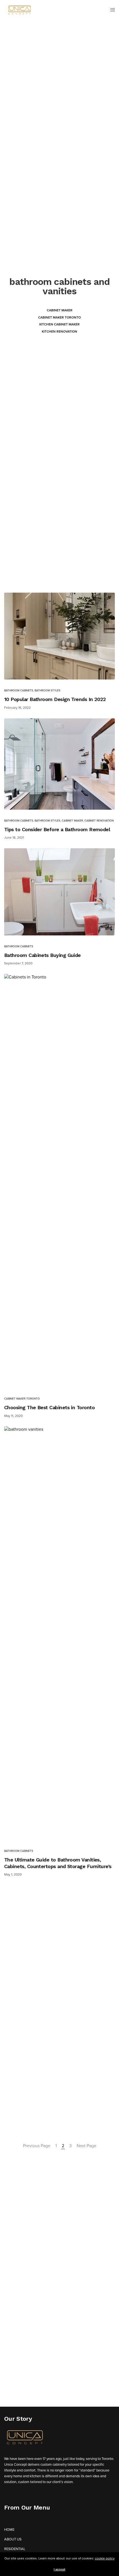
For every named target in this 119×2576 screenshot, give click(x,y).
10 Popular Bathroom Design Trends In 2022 (55, 699)
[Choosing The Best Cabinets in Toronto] (59, 1181)
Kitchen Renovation (59, 331)
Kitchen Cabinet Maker (59, 324)
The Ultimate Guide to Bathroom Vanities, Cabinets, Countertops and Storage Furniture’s (58, 1863)
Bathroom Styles (47, 691)
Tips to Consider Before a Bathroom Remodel (57, 829)
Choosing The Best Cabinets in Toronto (49, 1407)
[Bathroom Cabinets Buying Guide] (59, 892)
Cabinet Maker (60, 310)
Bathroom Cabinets (19, 691)
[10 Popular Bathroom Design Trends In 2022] (59, 636)
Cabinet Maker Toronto (59, 317)
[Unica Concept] (19, 10)
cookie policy (105, 2558)
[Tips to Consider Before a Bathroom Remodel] (59, 764)
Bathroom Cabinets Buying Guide (42, 955)
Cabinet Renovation (99, 821)
